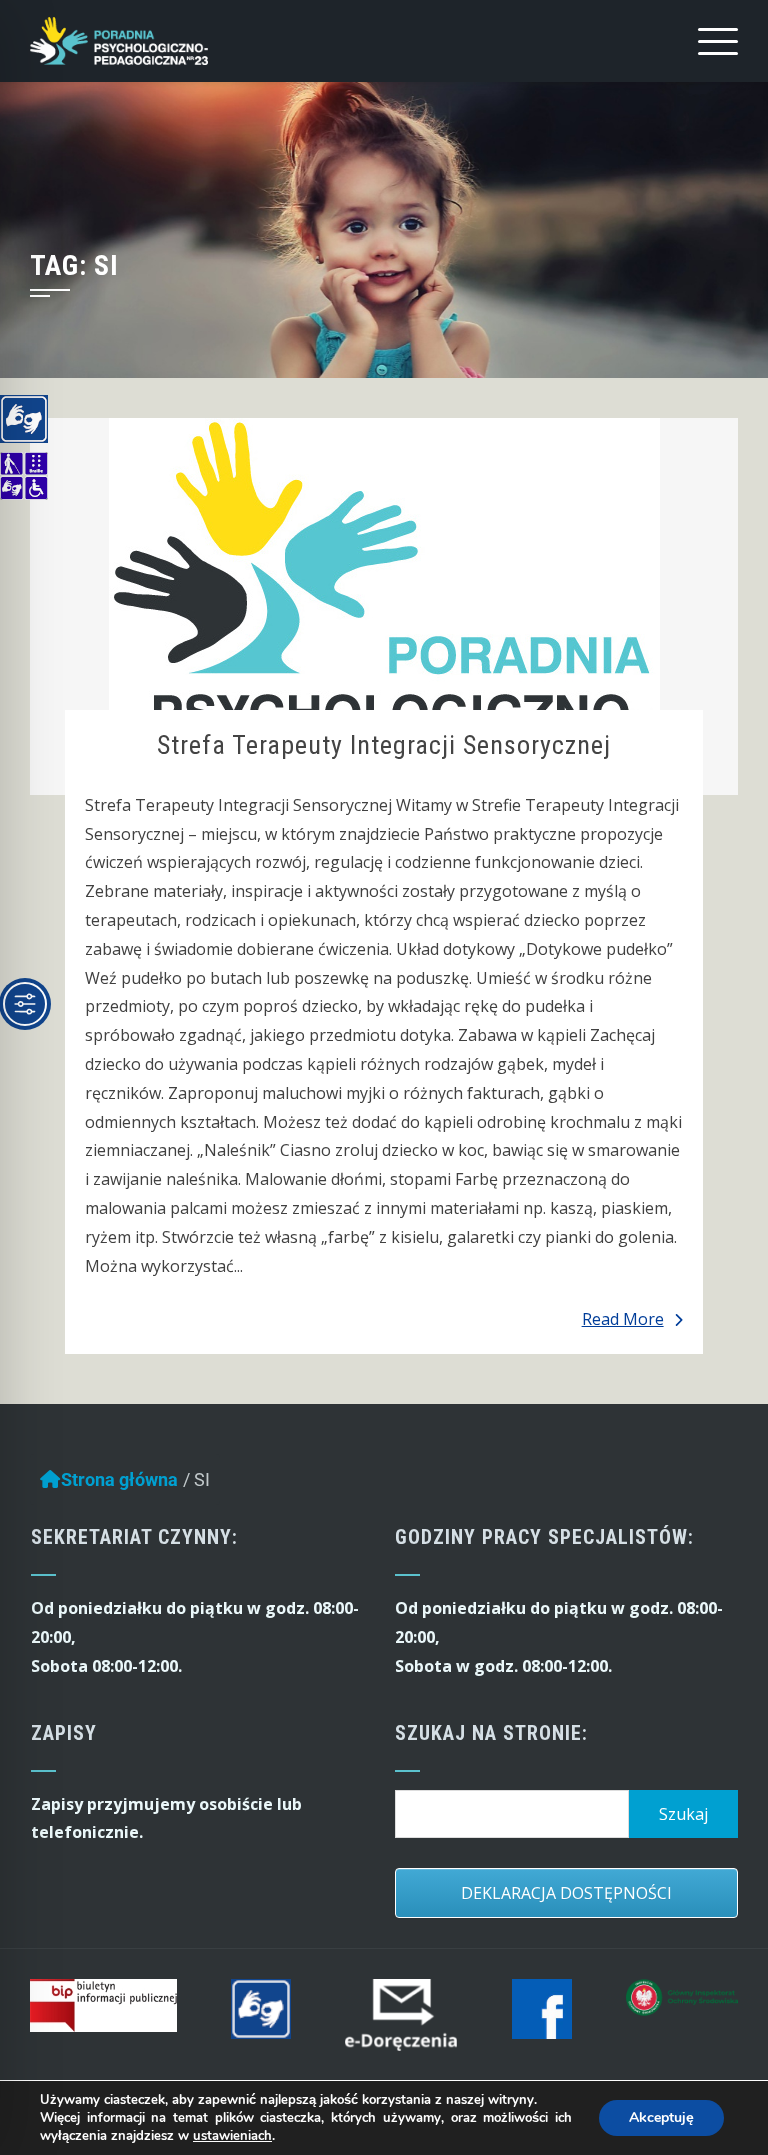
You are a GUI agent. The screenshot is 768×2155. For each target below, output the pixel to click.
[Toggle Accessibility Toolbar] (25, 1004)
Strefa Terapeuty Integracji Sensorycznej (384, 745)
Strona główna (119, 1479)
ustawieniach (232, 2136)
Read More (623, 1319)
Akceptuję (661, 2117)
